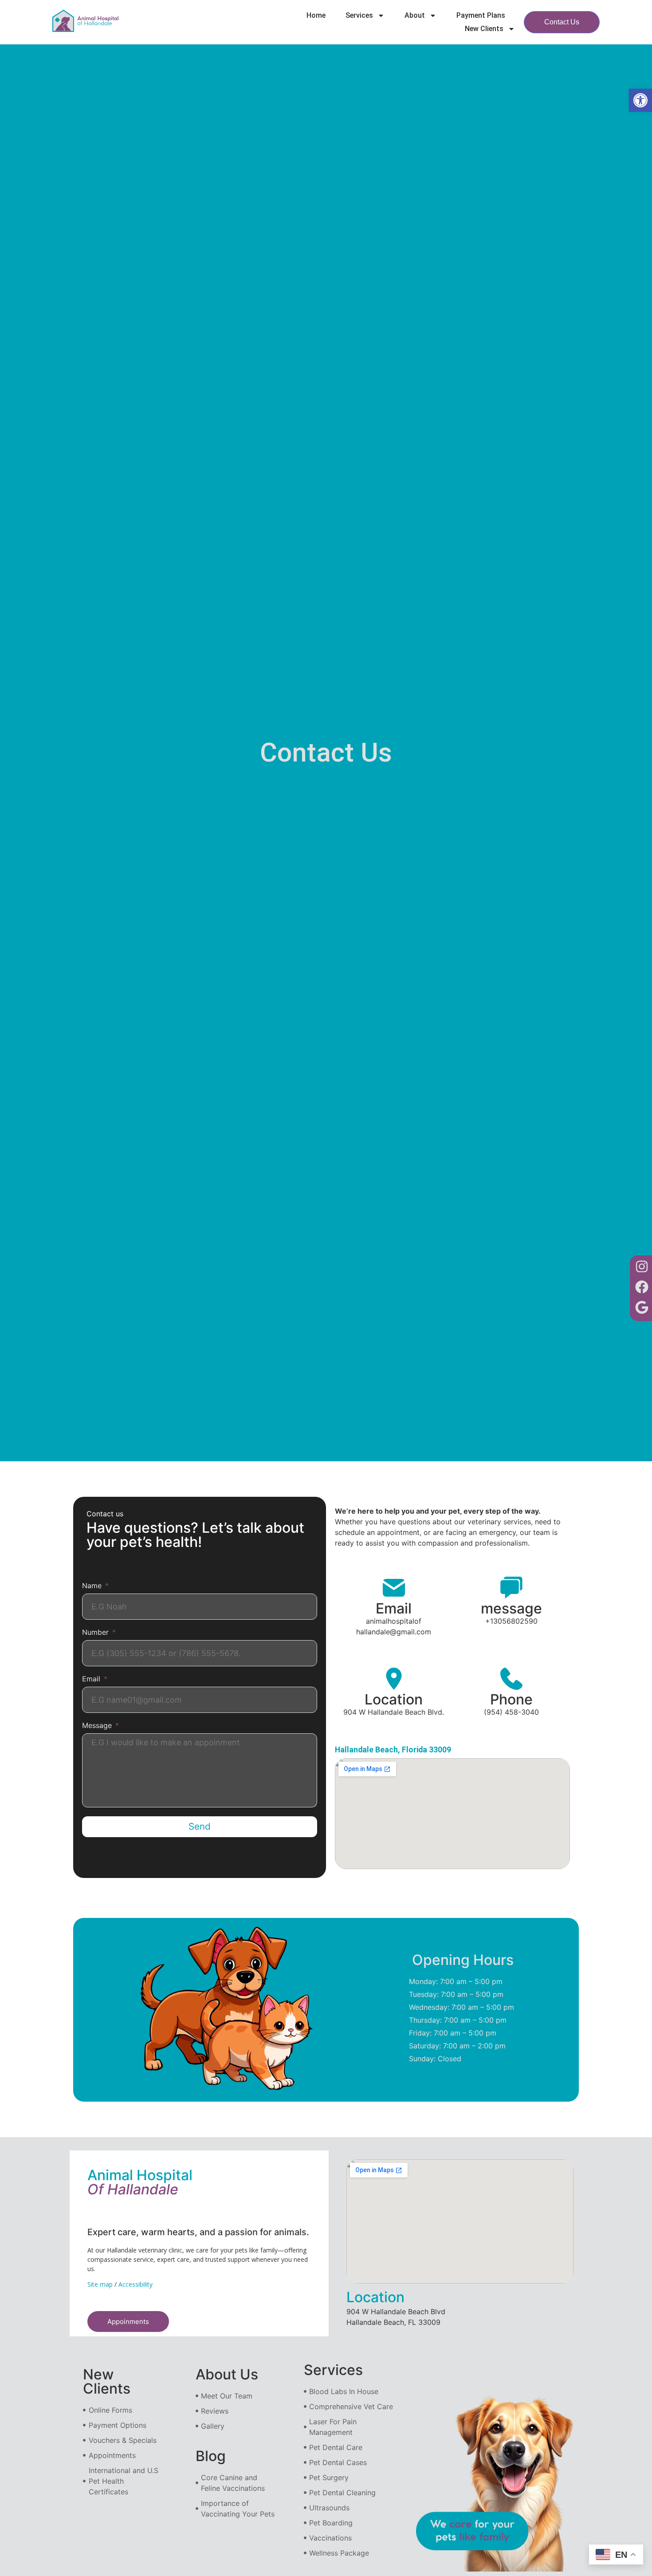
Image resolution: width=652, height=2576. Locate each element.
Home (316, 15)
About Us (227, 2374)
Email (92, 1679)
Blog (211, 2456)
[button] (640, 100)
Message (98, 1726)
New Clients (484, 29)
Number (96, 1633)
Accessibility (136, 2284)
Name (93, 1586)
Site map (100, 2284)
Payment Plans (481, 15)
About (415, 15)
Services (359, 15)
